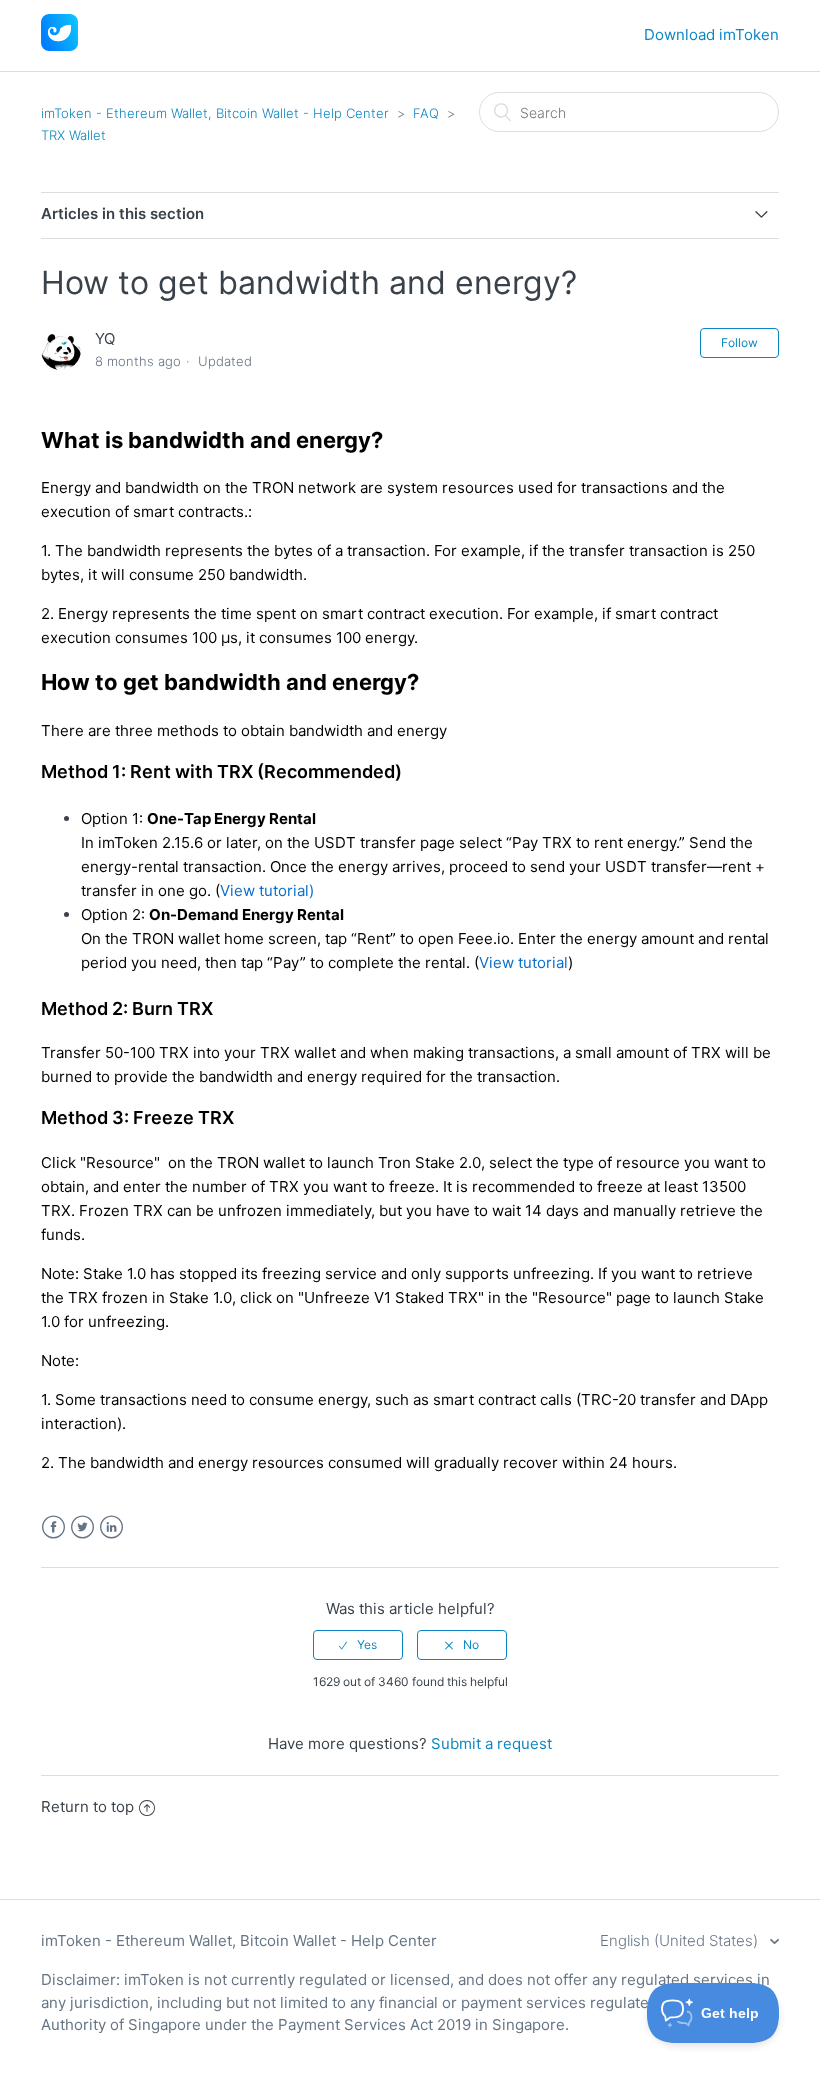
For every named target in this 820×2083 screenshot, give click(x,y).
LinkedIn (111, 1527)
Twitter (82, 1527)
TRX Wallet (73, 135)
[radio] (358, 1645)
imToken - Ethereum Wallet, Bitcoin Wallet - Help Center (215, 113)
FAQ (426, 113)
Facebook (53, 1527)
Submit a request (491, 1743)
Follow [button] (739, 342)
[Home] (59, 45)
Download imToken (711, 34)
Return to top (87, 1806)
